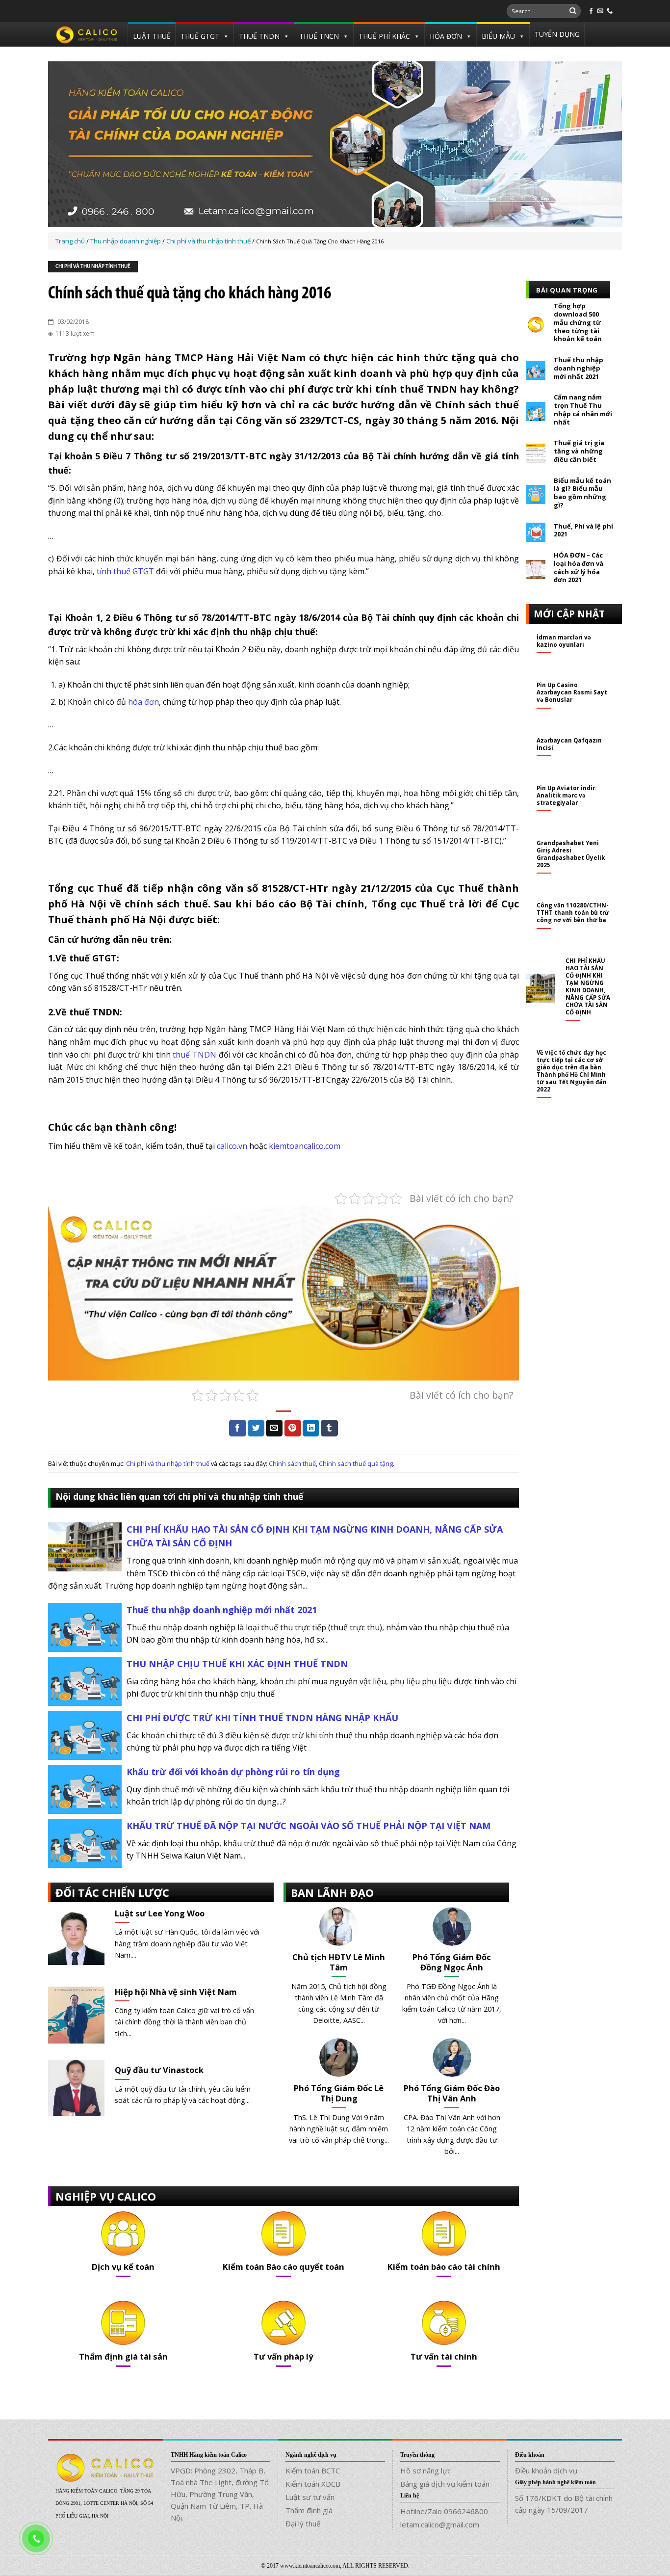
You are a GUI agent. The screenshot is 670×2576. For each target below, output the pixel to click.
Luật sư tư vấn (310, 2497)
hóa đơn (143, 702)
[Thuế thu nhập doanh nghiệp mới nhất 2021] (85, 1626)
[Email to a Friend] (274, 1428)
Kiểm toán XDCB (313, 2484)
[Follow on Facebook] (591, 11)
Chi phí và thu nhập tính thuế (93, 267)
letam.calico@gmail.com (440, 2524)
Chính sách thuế (292, 1463)
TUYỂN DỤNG (557, 34)
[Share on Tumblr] (329, 1428)
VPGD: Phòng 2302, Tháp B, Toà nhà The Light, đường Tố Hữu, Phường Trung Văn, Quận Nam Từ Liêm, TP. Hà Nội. (220, 2494)
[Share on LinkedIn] (311, 1428)
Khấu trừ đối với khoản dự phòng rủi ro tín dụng (233, 1772)
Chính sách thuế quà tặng (356, 1463)
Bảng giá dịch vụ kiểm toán (445, 2484)
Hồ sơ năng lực (425, 2470)
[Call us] (610, 11)
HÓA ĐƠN (446, 36)
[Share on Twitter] (256, 1428)
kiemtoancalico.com (305, 1146)
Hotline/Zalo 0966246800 (444, 2511)
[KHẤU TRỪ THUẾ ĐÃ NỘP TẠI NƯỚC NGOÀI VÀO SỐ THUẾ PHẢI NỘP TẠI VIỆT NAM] (85, 1842)
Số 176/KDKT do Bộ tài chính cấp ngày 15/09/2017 (564, 2504)
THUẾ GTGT (200, 36)
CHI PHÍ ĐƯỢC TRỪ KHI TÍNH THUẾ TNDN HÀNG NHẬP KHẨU (262, 1718)
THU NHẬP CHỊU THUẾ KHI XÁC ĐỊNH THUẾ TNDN (237, 1664)
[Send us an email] (600, 11)
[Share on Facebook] (237, 1428)
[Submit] (573, 11)
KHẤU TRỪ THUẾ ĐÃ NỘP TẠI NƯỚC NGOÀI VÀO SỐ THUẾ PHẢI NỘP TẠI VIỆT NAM (309, 1826)
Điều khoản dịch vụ (546, 2470)
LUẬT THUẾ (152, 36)
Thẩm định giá (309, 2510)
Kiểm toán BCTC (313, 2470)
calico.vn (232, 1146)
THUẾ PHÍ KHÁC (384, 36)
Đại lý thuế (303, 2523)
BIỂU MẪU (498, 36)
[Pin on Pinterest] (293, 1428)
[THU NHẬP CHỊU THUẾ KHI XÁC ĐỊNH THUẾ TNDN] (85, 1680)
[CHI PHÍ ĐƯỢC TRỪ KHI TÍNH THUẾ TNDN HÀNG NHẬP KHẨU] (85, 1734)
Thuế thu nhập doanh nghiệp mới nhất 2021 (222, 1610)
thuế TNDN (194, 1055)
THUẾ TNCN (319, 36)
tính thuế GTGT (125, 571)
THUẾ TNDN (259, 36)
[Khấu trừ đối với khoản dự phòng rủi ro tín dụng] (85, 1788)
